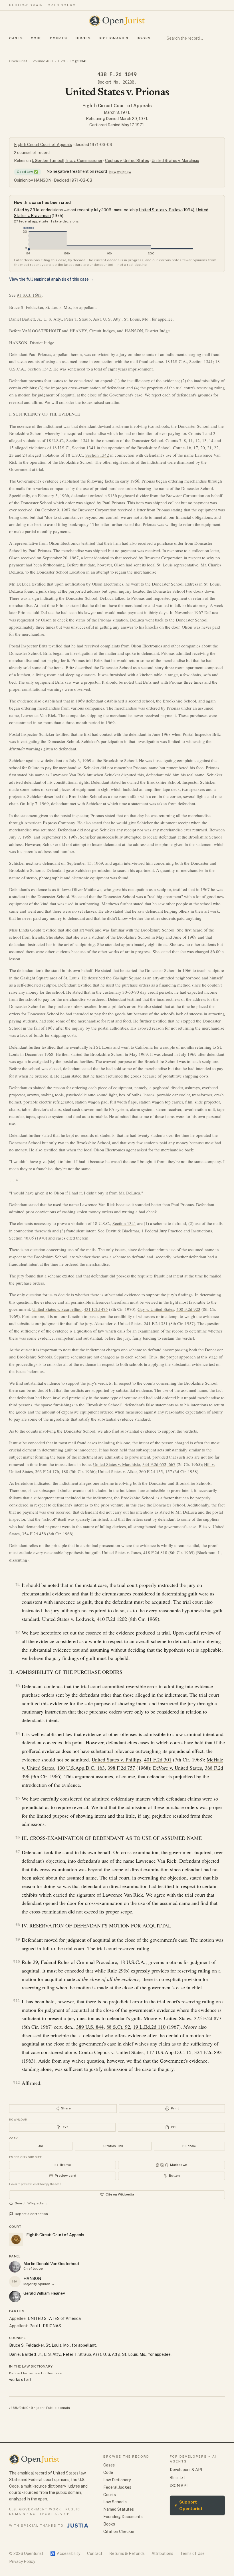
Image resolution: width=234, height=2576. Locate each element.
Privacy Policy (22, 2561)
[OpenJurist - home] (117, 21)
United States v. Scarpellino (57, 1309)
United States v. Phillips (116, 1759)
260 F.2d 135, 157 (156, 1471)
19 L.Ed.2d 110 (149, 2027)
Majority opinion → (39, 2284)
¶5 (18, 1798)
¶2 (18, 1632)
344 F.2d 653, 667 (159, 1464)
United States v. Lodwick (68, 1619)
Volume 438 (43, 61)
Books (144, 38)
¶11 (17, 2001)
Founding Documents (123, 2517)
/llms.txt (177, 2478)
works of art (119, 951)
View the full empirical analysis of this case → (51, 279)
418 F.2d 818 (155, 1552)
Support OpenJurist (188, 2505)
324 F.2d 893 (208, 2052)
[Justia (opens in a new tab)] (78, 2526)
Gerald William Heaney (44, 2293)
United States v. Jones (121, 1552)
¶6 (18, 1837)
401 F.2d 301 (158, 1759)
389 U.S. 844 (90, 2027)
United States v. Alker (117, 1471)
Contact (95, 2553)
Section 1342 (39, 369)
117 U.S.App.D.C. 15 (169, 2052)
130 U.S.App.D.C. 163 (81, 1768)
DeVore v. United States (177, 1768)
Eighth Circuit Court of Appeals (117, 106)
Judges (83, 38)
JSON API (179, 2486)
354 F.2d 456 (34, 1534)
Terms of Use (192, 2553)
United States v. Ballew (160, 210)
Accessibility (65, 2553)
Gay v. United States (156, 1309)
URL (41, 2146)
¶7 (18, 1852)
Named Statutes (119, 2509)
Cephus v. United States (127, 161)
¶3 (18, 1686)
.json (40, 2408)
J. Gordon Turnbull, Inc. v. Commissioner (67, 161)
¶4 (18, 1733)
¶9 (18, 1939)
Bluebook (189, 2146)
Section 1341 (201, 361)
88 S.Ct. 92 (118, 2027)
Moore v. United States (167, 2018)
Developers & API (186, 2470)
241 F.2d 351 (156, 1323)
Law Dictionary (117, 2480)
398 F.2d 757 (121, 1768)
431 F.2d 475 (96, 1309)
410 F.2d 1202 (112, 1619)
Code (36, 38)
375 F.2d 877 (208, 2018)
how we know (120, 172)
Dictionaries (114, 38)
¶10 (17, 1962)
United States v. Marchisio (175, 161)
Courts (58, 38)
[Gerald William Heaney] (15, 2296)
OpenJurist (18, 61)
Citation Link (113, 2146)
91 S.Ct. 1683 (29, 295)
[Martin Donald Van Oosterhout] (15, 2267)
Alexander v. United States (118, 1323)
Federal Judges (117, 2487)
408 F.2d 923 (188, 1309)
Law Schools (115, 2502)
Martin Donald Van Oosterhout (51, 2264)
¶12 (17, 2082)
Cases (16, 38)
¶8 (18, 1925)
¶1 (18, 1584)
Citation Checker (119, 2532)
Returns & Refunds (127, 2553)
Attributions (162, 2553)
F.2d (62, 61)
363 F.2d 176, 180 (52, 1471)
